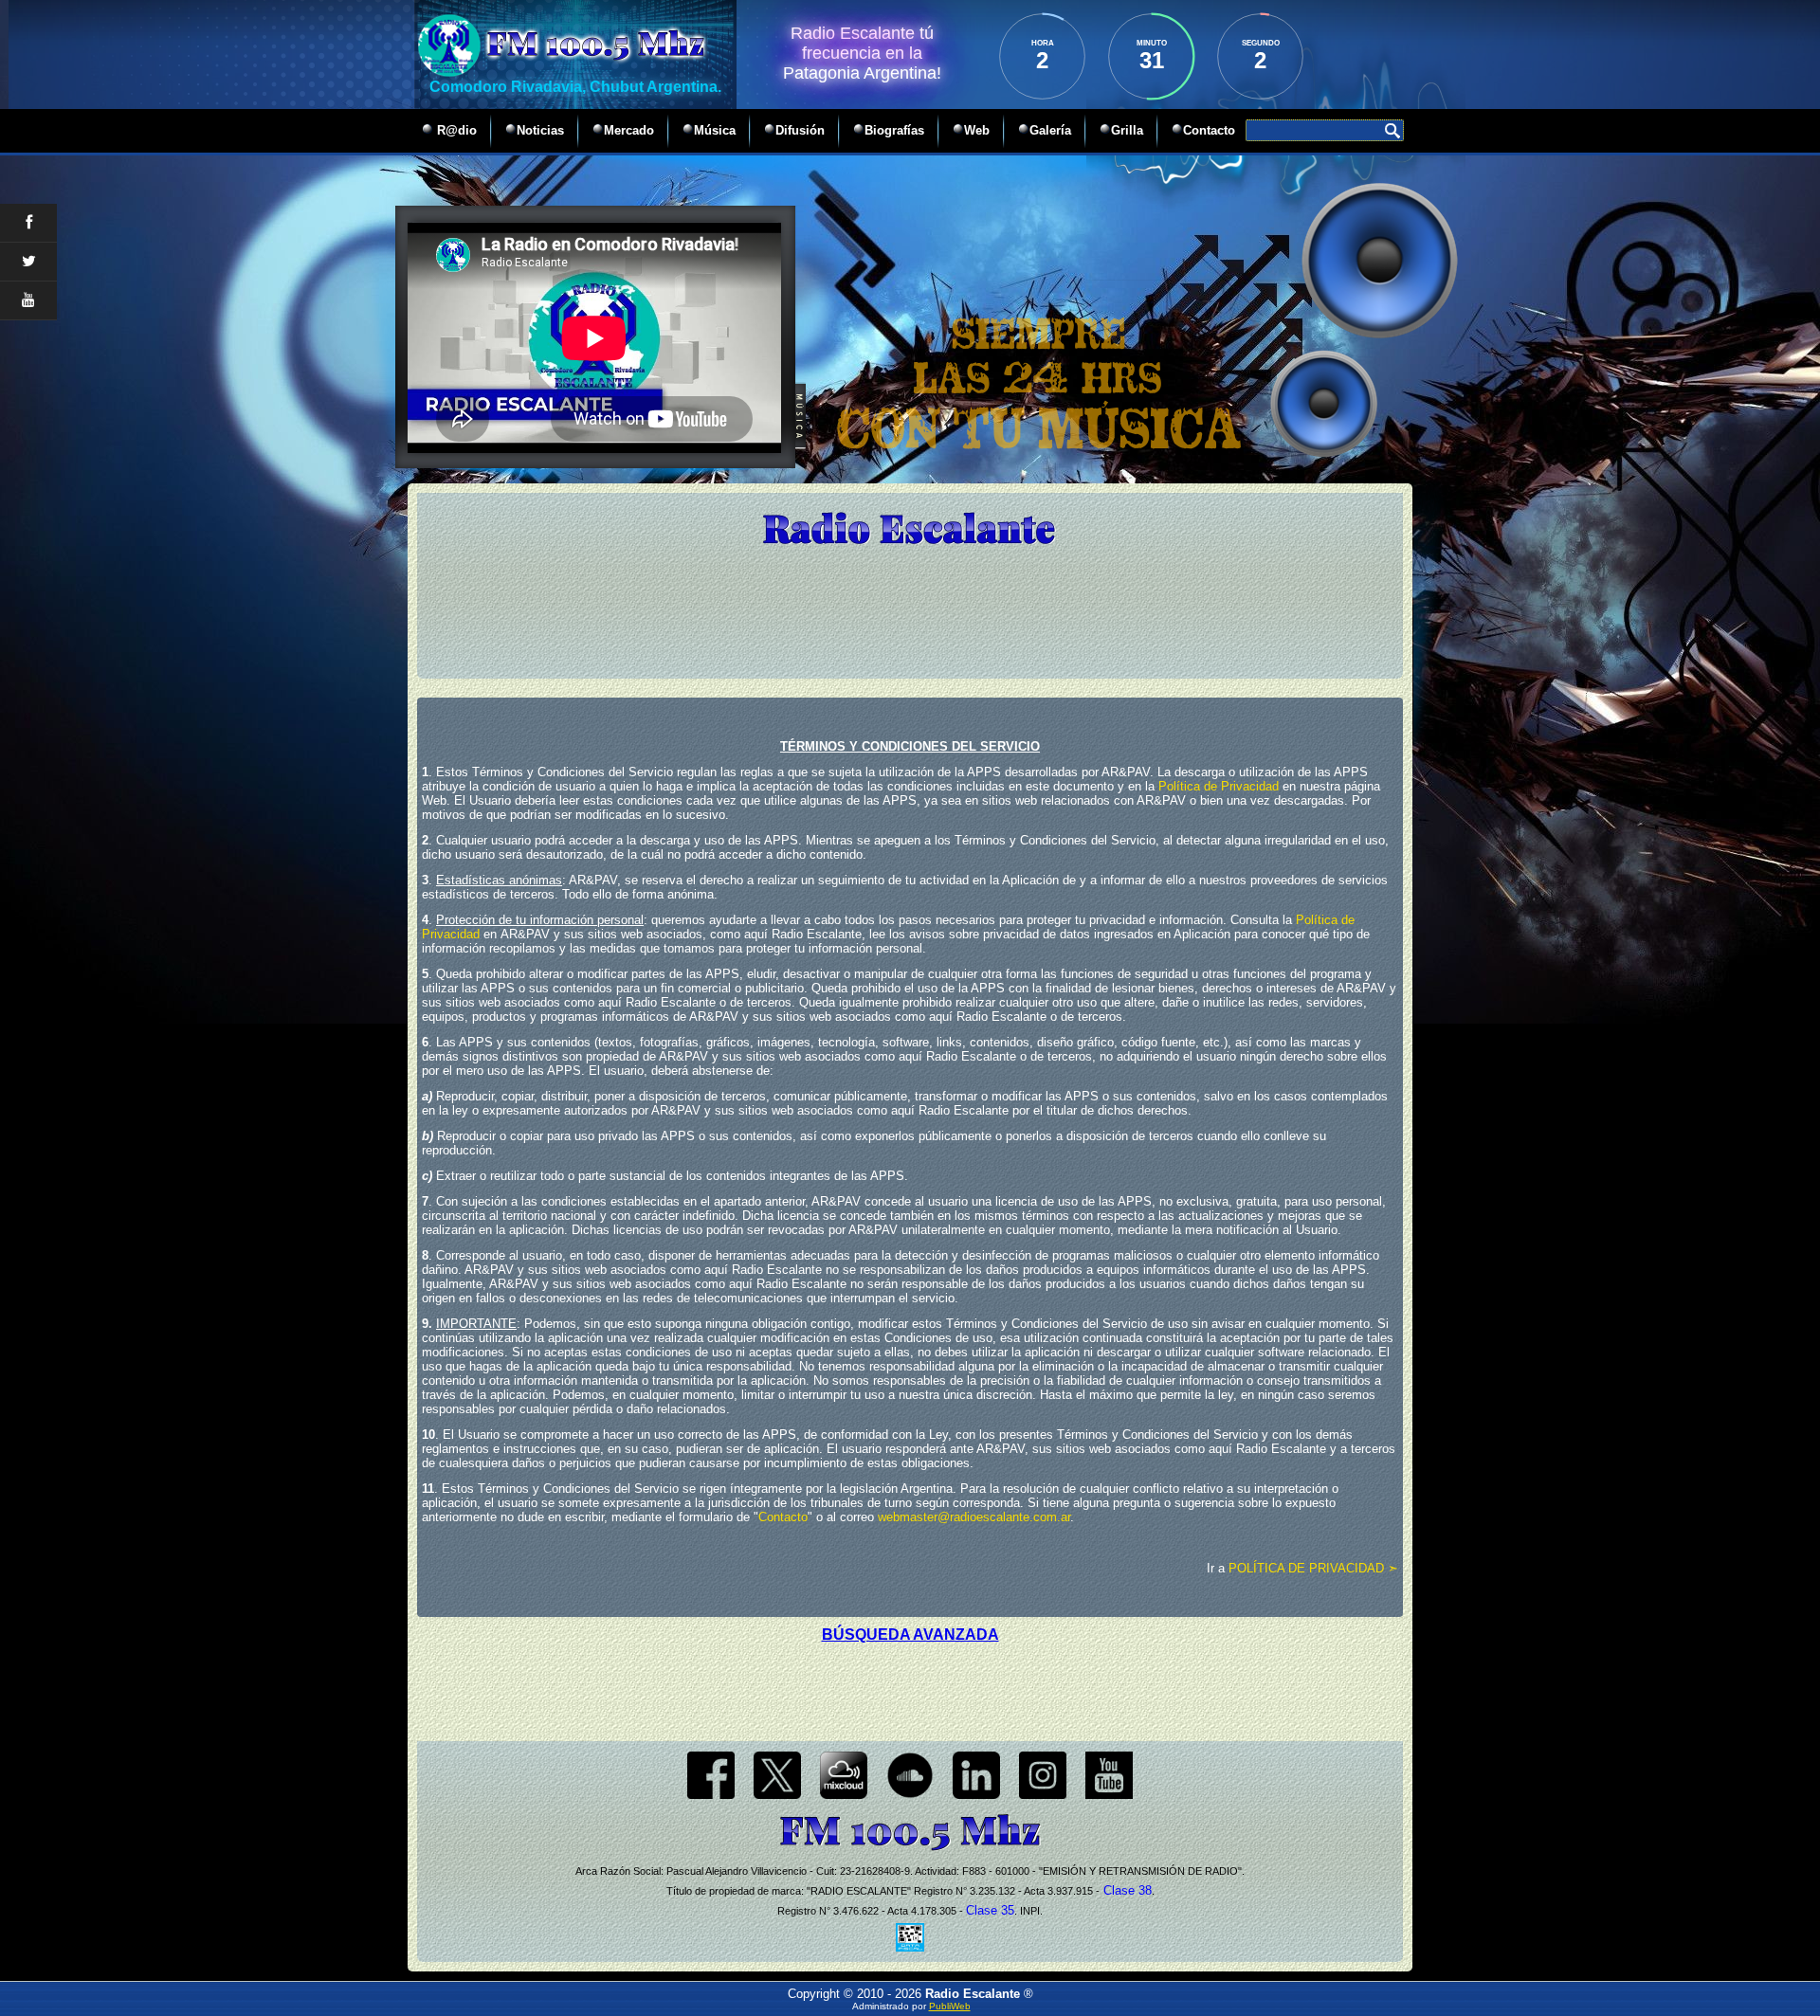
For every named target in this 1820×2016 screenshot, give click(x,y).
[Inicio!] (910, 529)
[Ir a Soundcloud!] (910, 1795)
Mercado (629, 130)
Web (977, 130)
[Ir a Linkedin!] (976, 1795)
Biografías (894, 130)
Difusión (800, 130)
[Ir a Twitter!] (777, 1795)
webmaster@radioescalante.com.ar (974, 1517)
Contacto (1209, 130)
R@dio (455, 130)
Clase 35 (990, 1910)
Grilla (1127, 130)
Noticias (540, 130)
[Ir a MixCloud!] (844, 1795)
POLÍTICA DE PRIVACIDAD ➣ (1313, 1568)
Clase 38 (1126, 1890)
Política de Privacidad (1219, 786)
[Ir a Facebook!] (711, 1795)
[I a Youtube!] (1109, 1795)
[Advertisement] (910, 1686)
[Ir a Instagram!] (1043, 1795)
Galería (1050, 130)
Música (715, 130)
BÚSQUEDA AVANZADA (910, 1635)
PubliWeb (950, 2006)
